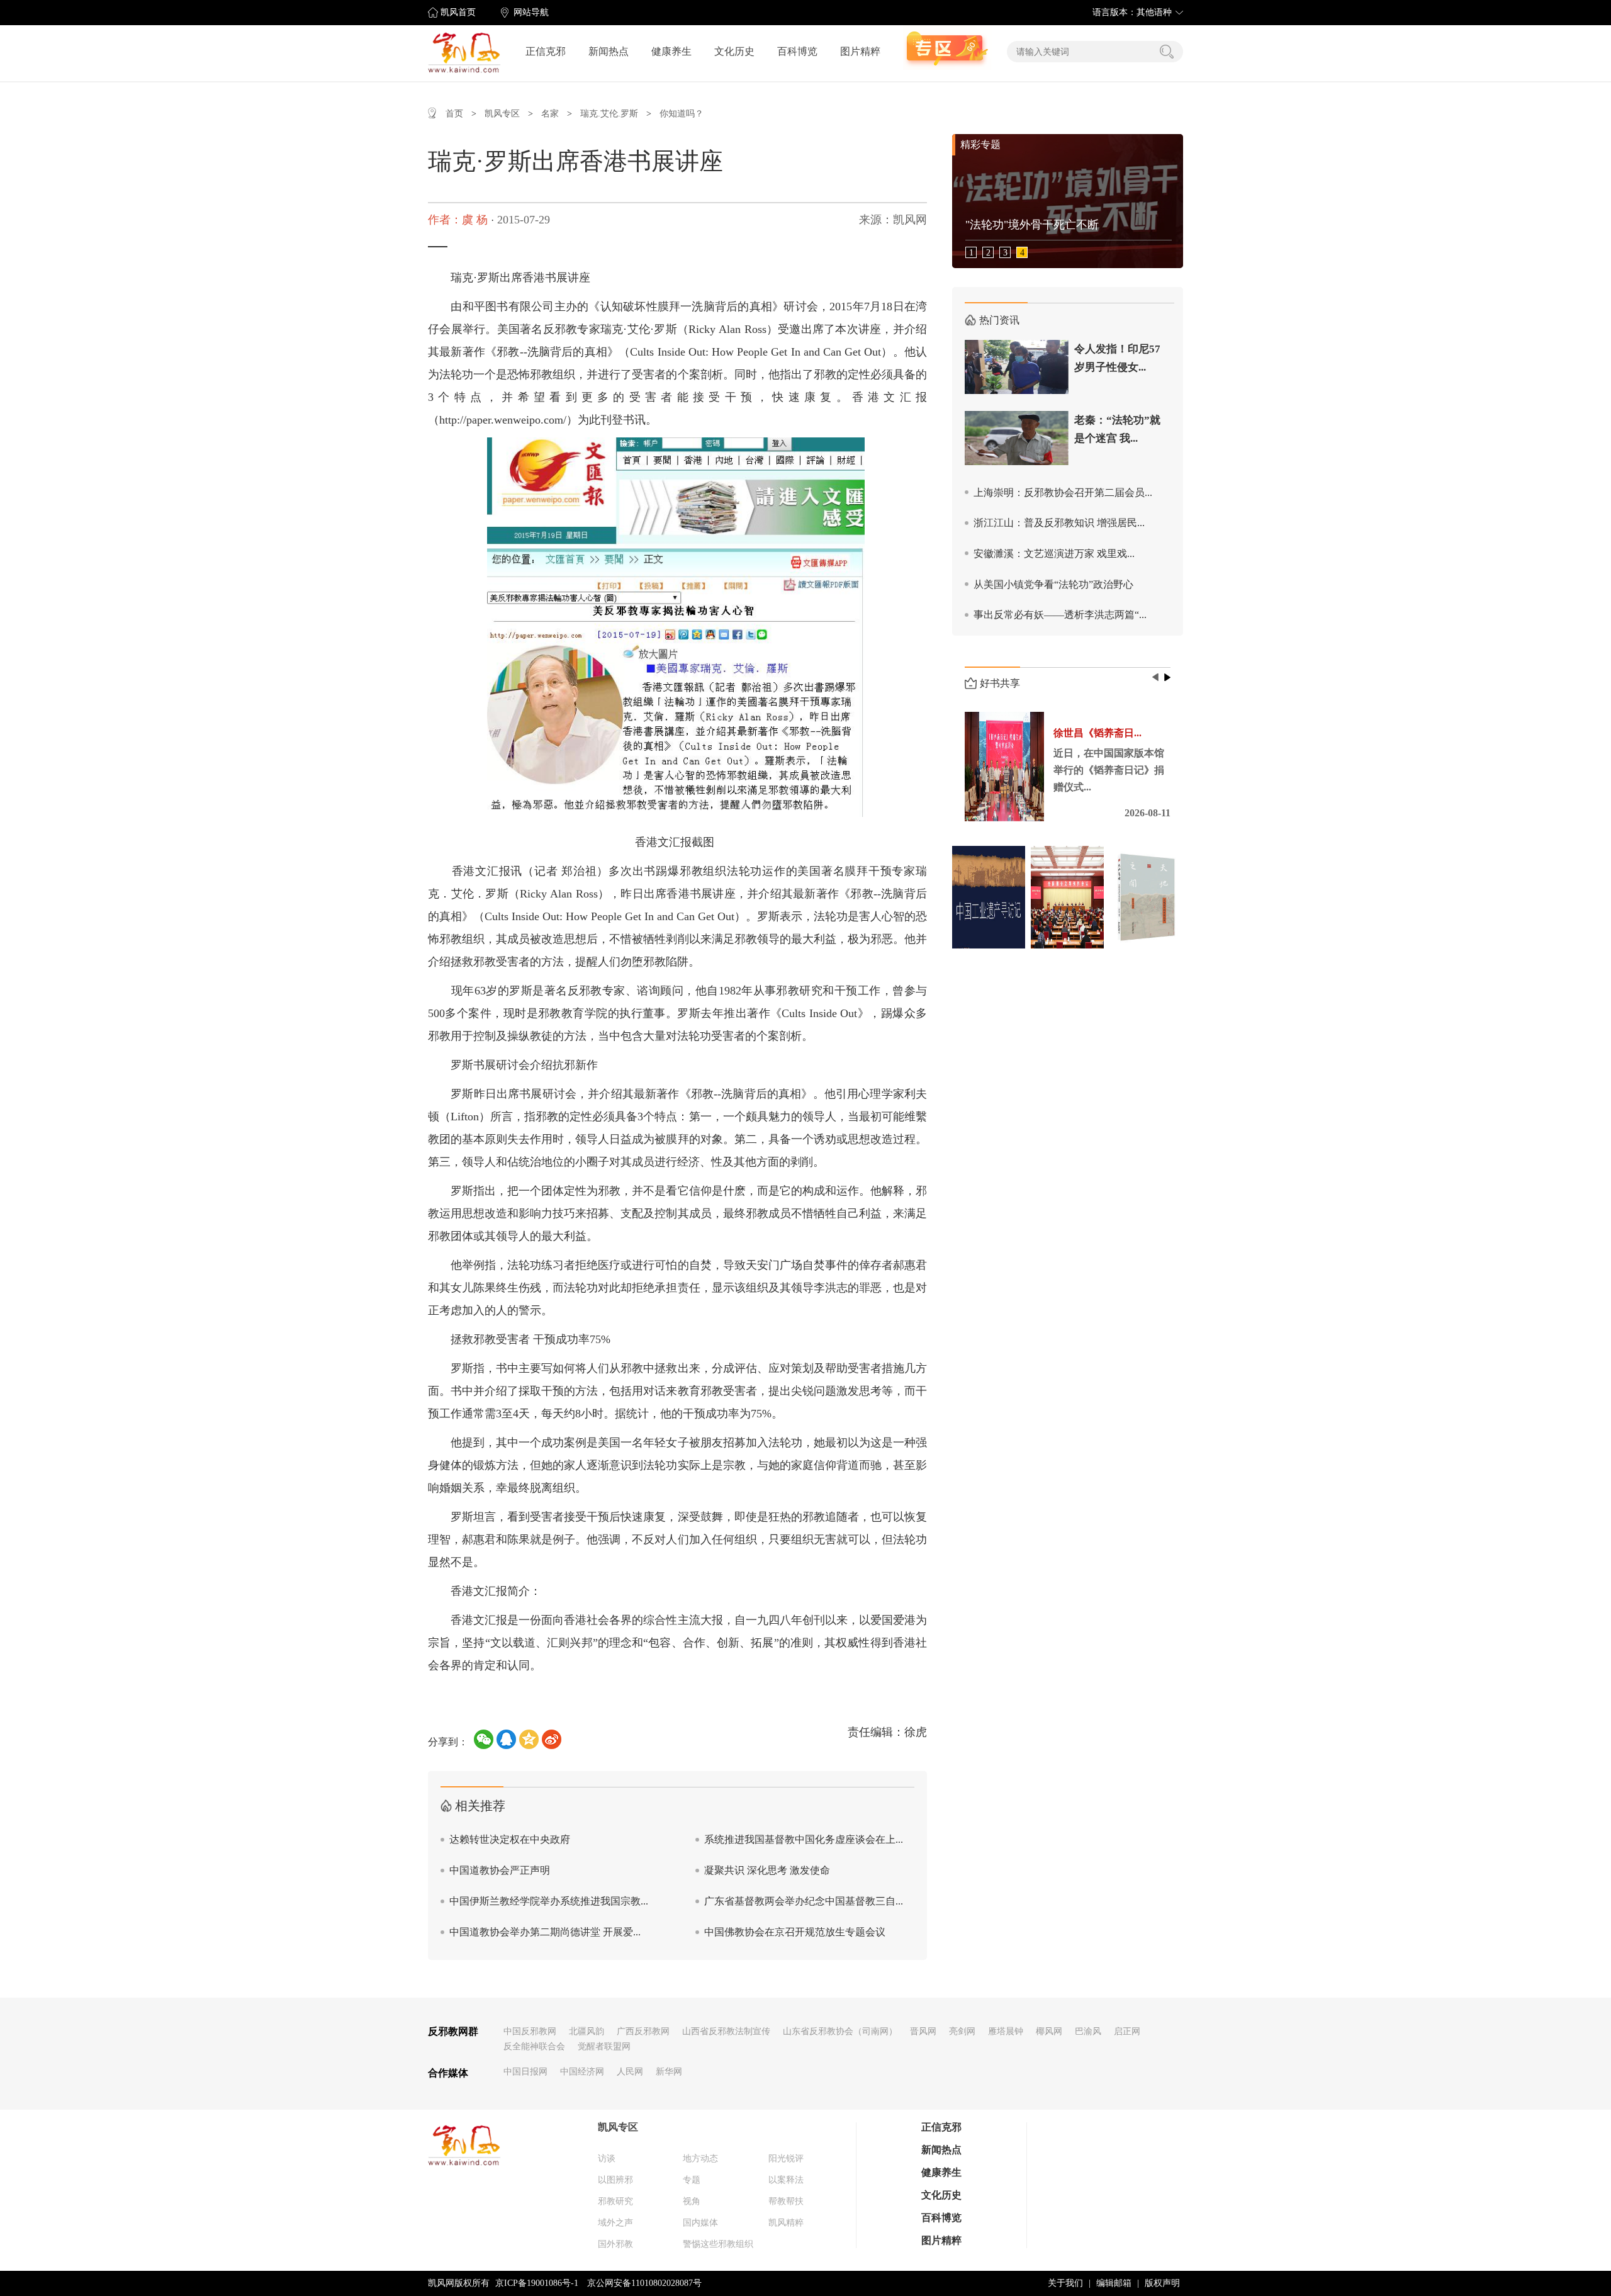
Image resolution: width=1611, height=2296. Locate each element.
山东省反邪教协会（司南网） (840, 2031)
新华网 (669, 2072)
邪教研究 (615, 2201)
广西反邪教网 (643, 2031)
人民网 (630, 2072)
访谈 (607, 2158)
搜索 (1167, 52)
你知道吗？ (682, 114)
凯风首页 (458, 12)
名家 (550, 114)
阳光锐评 (786, 2158)
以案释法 (786, 2180)
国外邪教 (615, 2244)
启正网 (1127, 2031)
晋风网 (923, 2031)
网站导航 (531, 12)
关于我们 (1065, 2283)
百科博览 (797, 51)
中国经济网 (582, 2072)
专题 (692, 2180)
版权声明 (1162, 2283)
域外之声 (615, 2223)
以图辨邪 (615, 2180)
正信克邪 (546, 51)
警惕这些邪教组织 (718, 2244)
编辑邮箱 (1114, 2283)
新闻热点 (609, 51)
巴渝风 (1088, 2031)
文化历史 (734, 51)
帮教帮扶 (786, 2201)
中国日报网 (525, 2072)
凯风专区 (502, 114)
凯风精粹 (786, 2223)
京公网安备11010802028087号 (644, 2283)
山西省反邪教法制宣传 (726, 2031)
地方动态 (700, 2158)
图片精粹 (860, 51)
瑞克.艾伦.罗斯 (609, 114)
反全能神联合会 (534, 2046)
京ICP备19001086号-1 (537, 2283)
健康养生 (671, 51)
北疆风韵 (587, 2031)
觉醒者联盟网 (604, 2046)
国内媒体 (700, 2223)
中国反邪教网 (530, 2031)
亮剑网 (962, 2031)
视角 (692, 2201)
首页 (454, 114)
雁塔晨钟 (1006, 2031)
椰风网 (1049, 2031)
